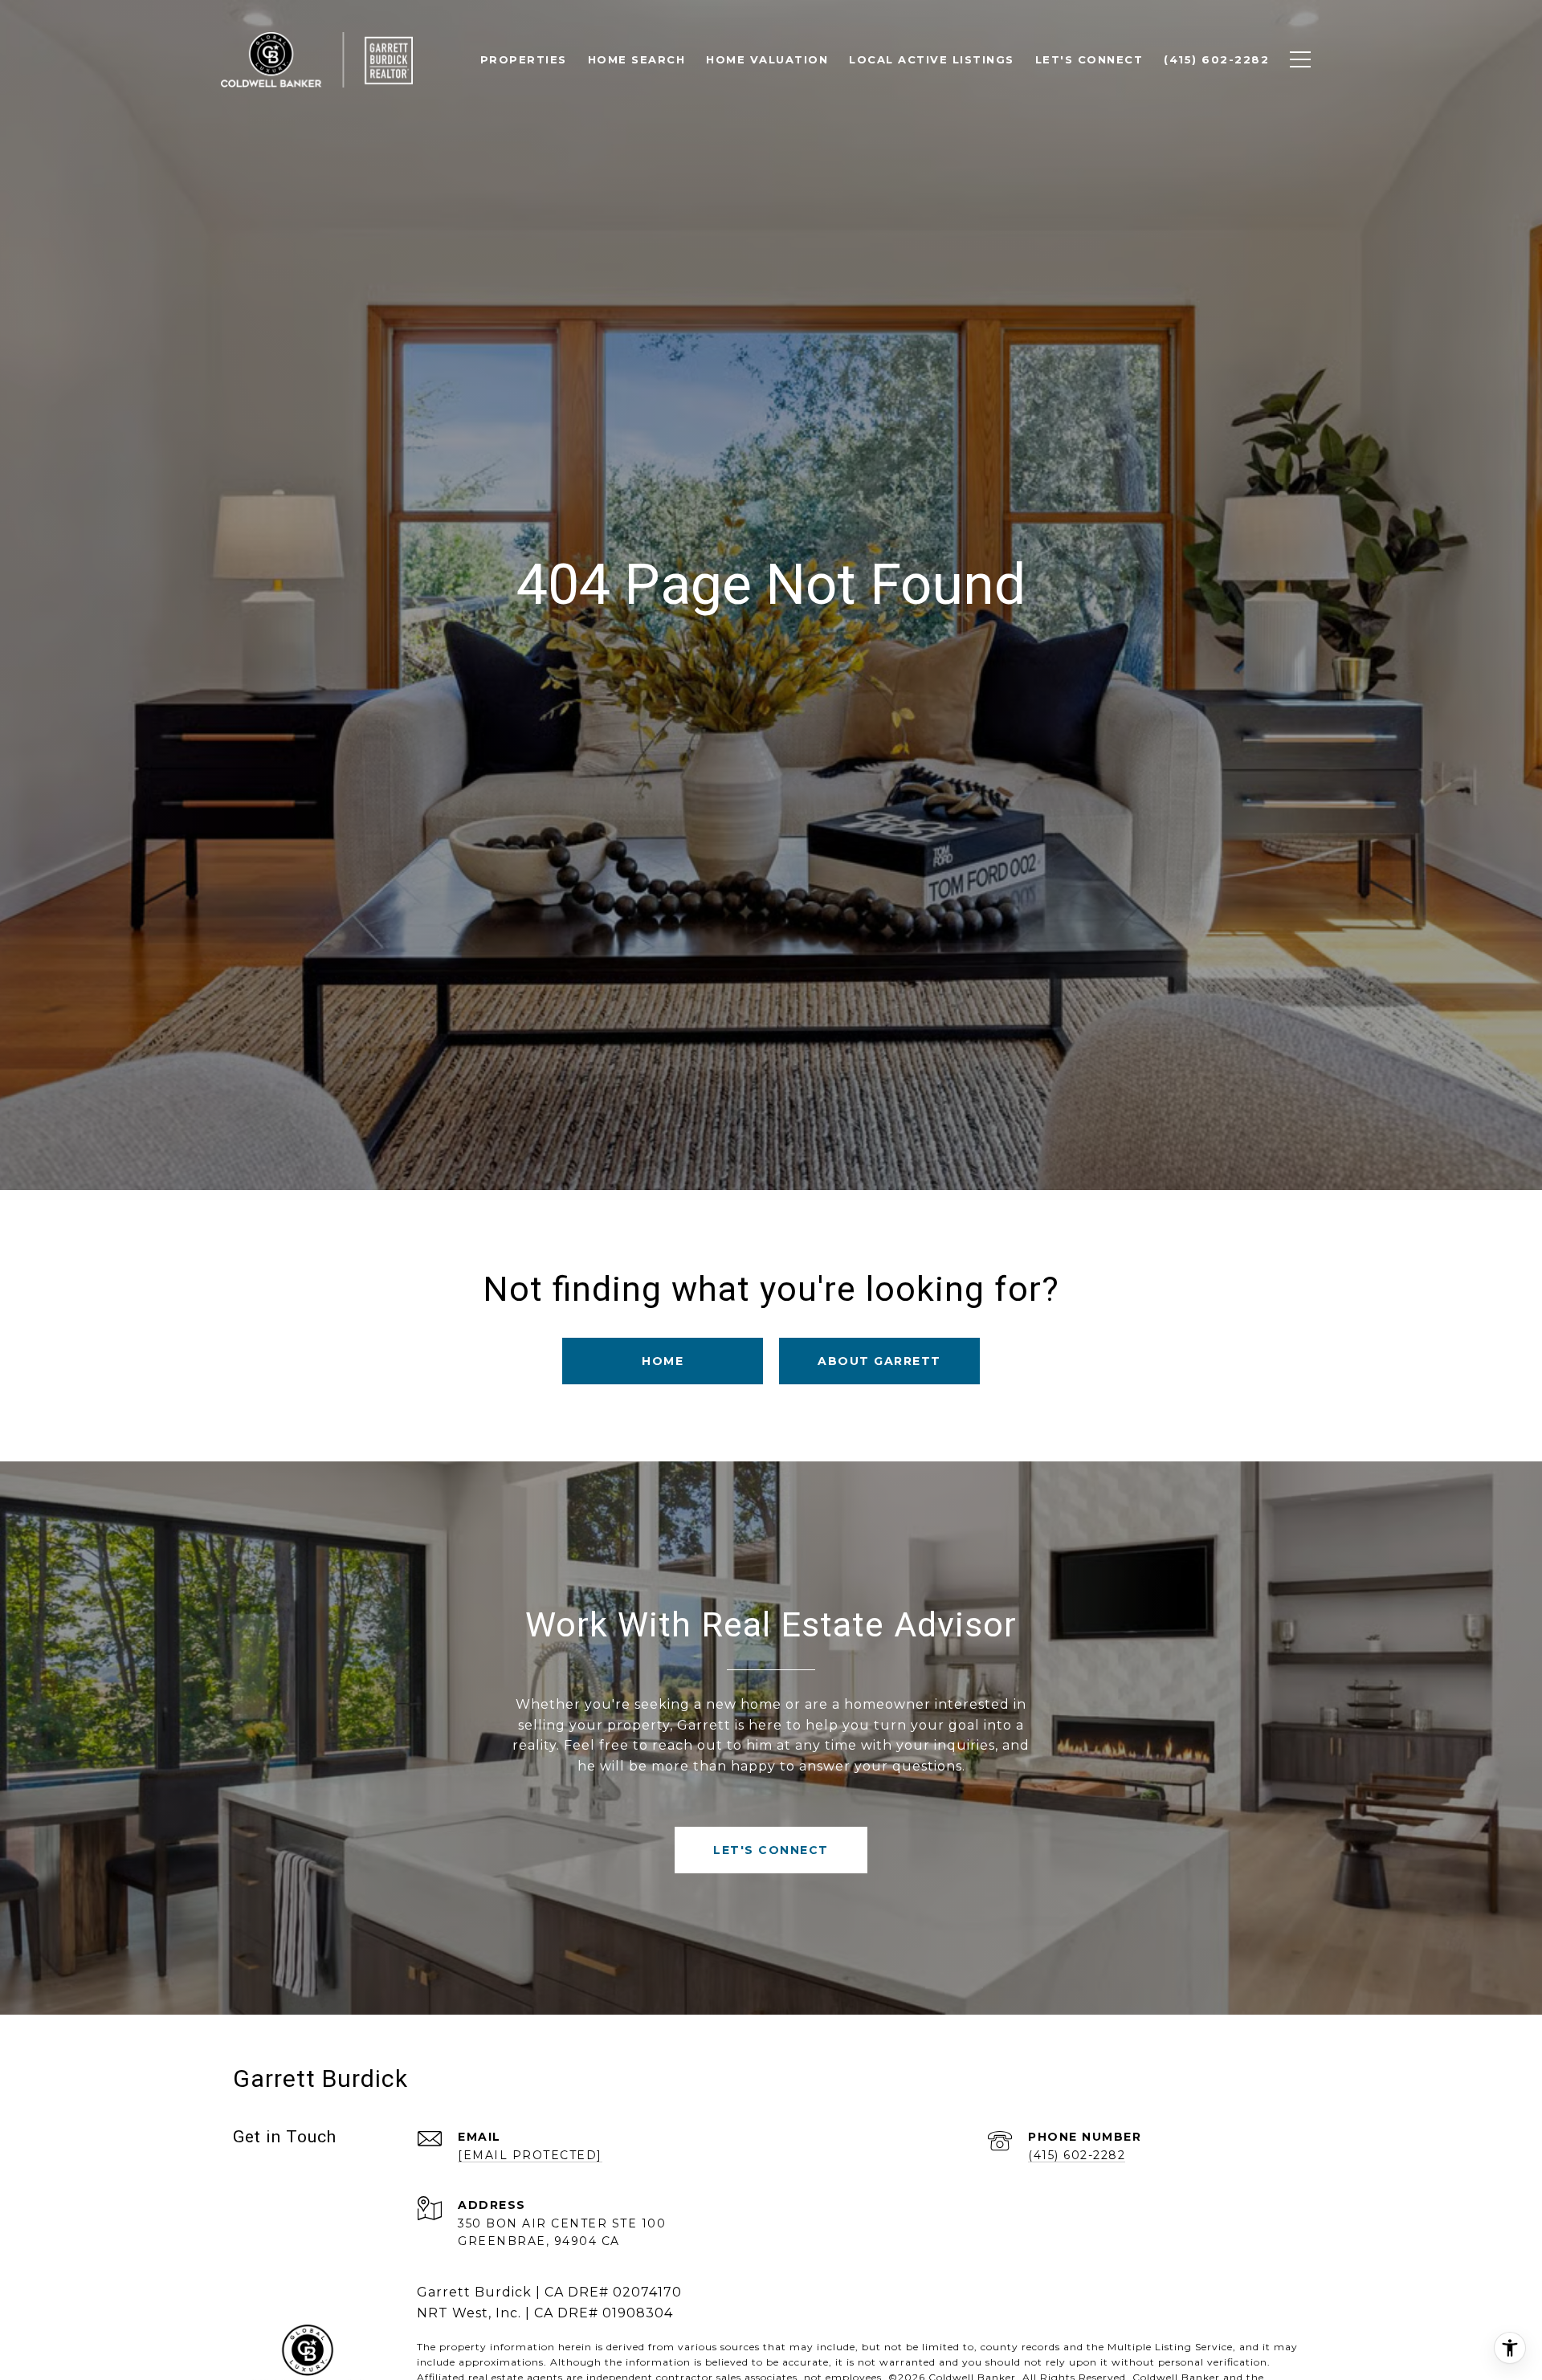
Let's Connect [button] (771, 1850)
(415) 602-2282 (1077, 2155)
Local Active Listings (932, 59)
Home (663, 1361)
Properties (524, 59)
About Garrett (879, 1361)
